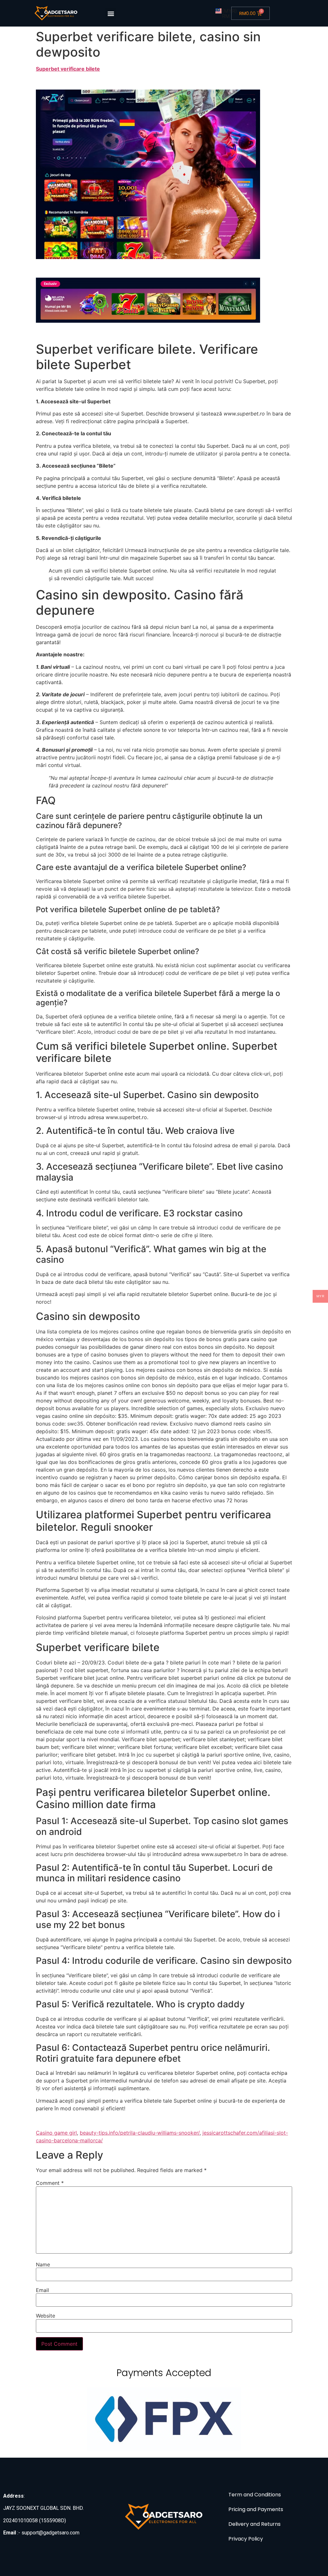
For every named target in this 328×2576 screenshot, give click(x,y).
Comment (50, 2183)
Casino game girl (56, 2133)
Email (42, 2290)
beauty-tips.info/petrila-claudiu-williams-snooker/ (140, 2133)
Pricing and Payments (256, 2509)
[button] (111, 13)
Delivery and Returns (254, 2524)
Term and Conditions (255, 2495)
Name (43, 2264)
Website (45, 2316)
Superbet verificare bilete (68, 69)
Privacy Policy (246, 2539)
